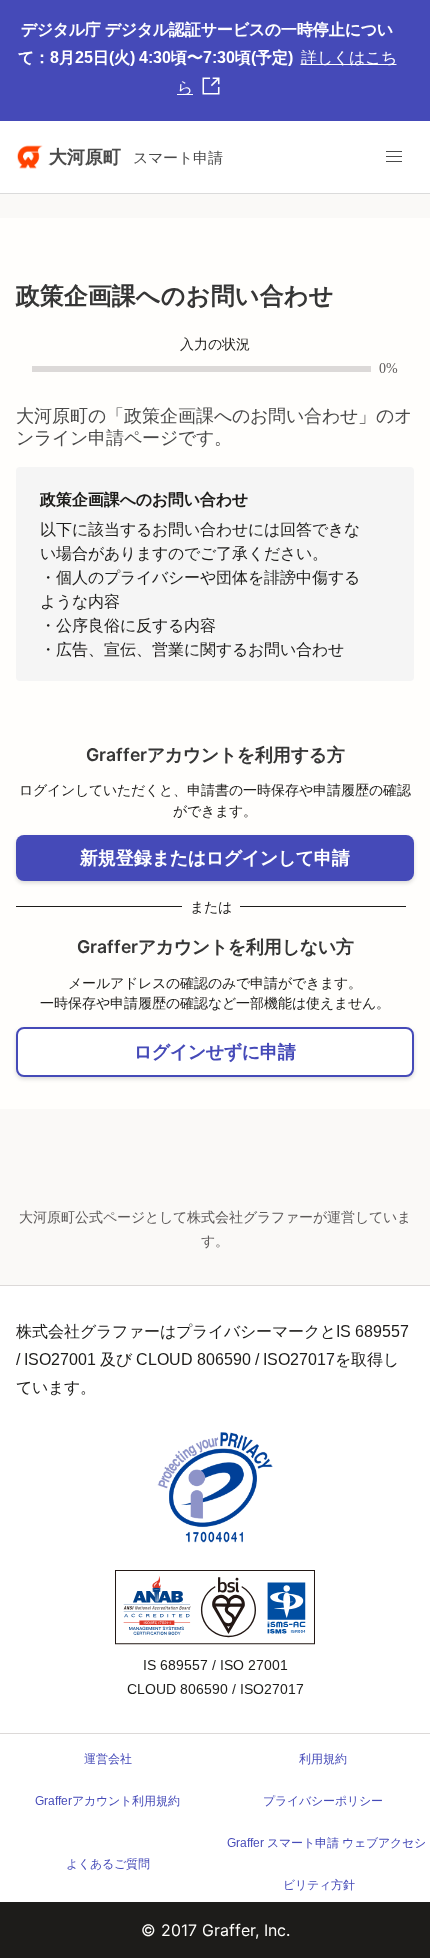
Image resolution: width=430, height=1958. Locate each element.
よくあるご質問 (108, 1864)
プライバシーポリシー (323, 1801)
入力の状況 (215, 344)
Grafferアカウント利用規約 (107, 1801)
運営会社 (108, 1759)
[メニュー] (394, 157)
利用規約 (323, 1759)
